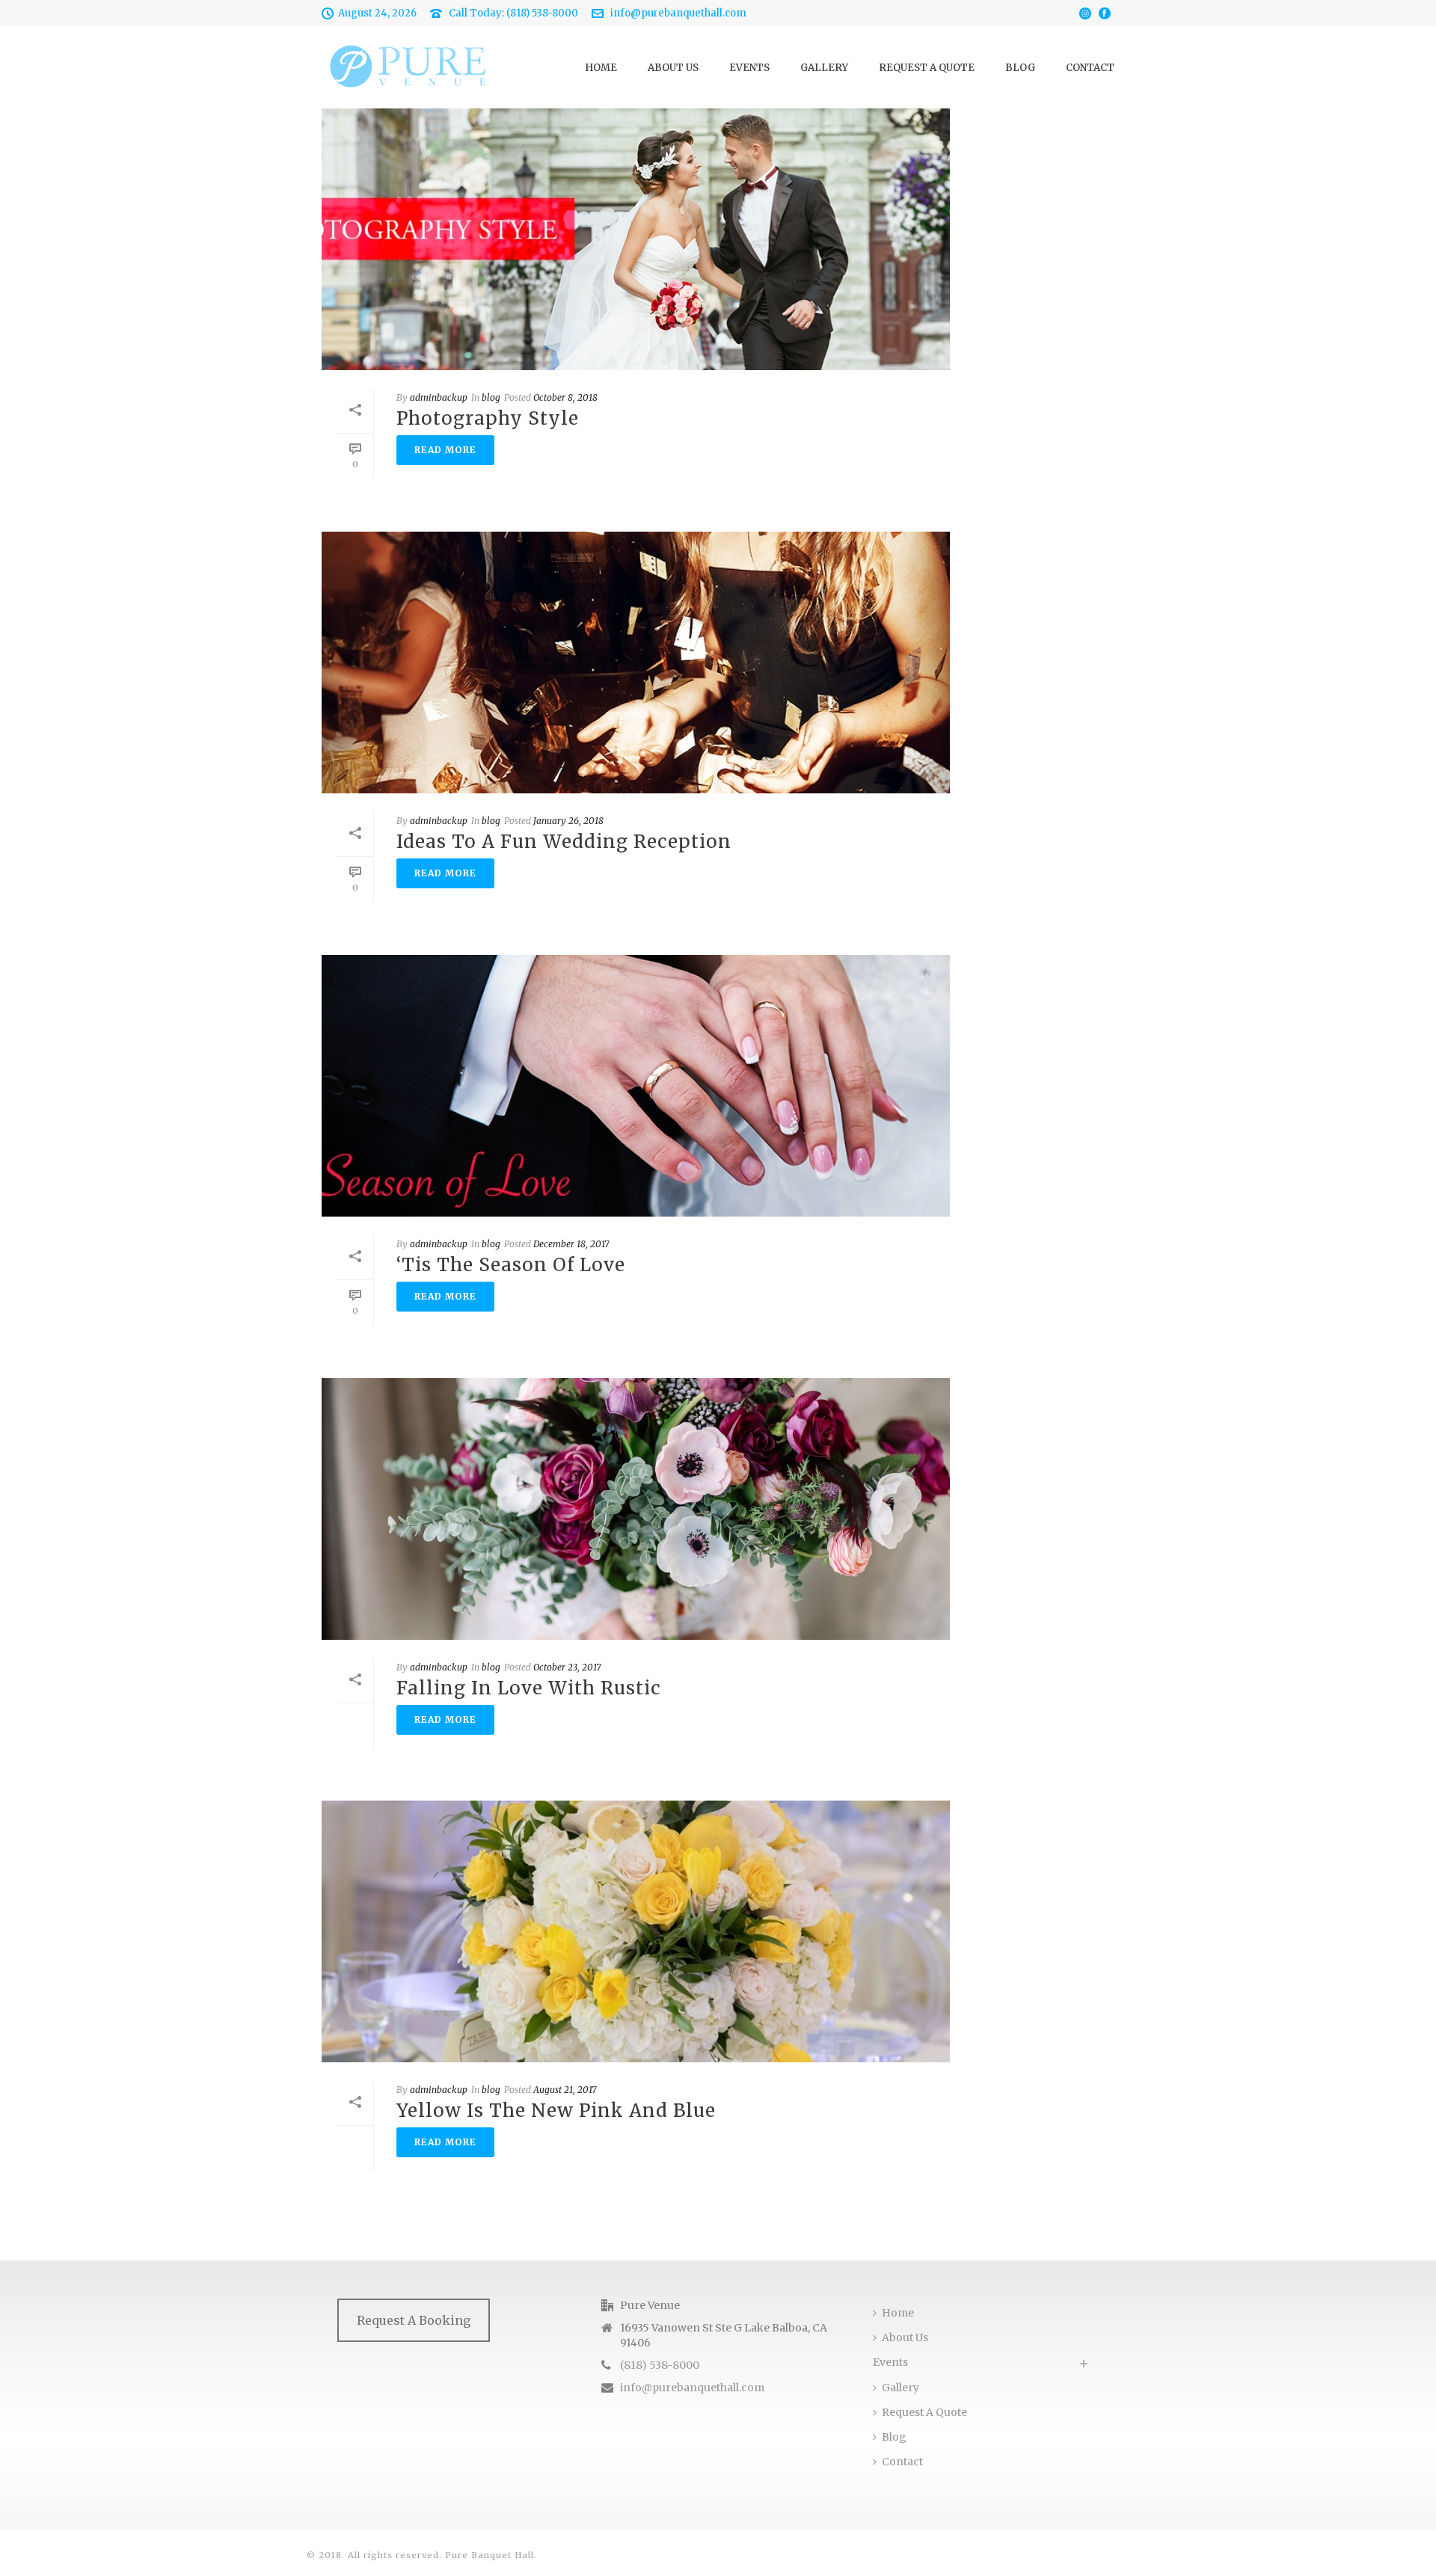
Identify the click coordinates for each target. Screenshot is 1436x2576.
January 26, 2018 (568, 821)
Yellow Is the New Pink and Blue (556, 2111)
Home (601, 68)
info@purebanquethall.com (678, 13)
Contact (1090, 68)
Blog (1020, 68)
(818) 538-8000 (660, 2365)
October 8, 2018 (565, 397)
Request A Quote (927, 68)
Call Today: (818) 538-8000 (513, 13)
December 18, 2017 (571, 1244)
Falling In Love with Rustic (529, 1688)
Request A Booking (414, 2320)
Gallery (824, 68)
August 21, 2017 (565, 2090)
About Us (673, 68)
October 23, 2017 (567, 1667)
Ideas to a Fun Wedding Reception (564, 842)
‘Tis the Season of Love (511, 1265)
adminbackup (439, 397)
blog (491, 397)
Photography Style (488, 418)
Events (749, 68)
